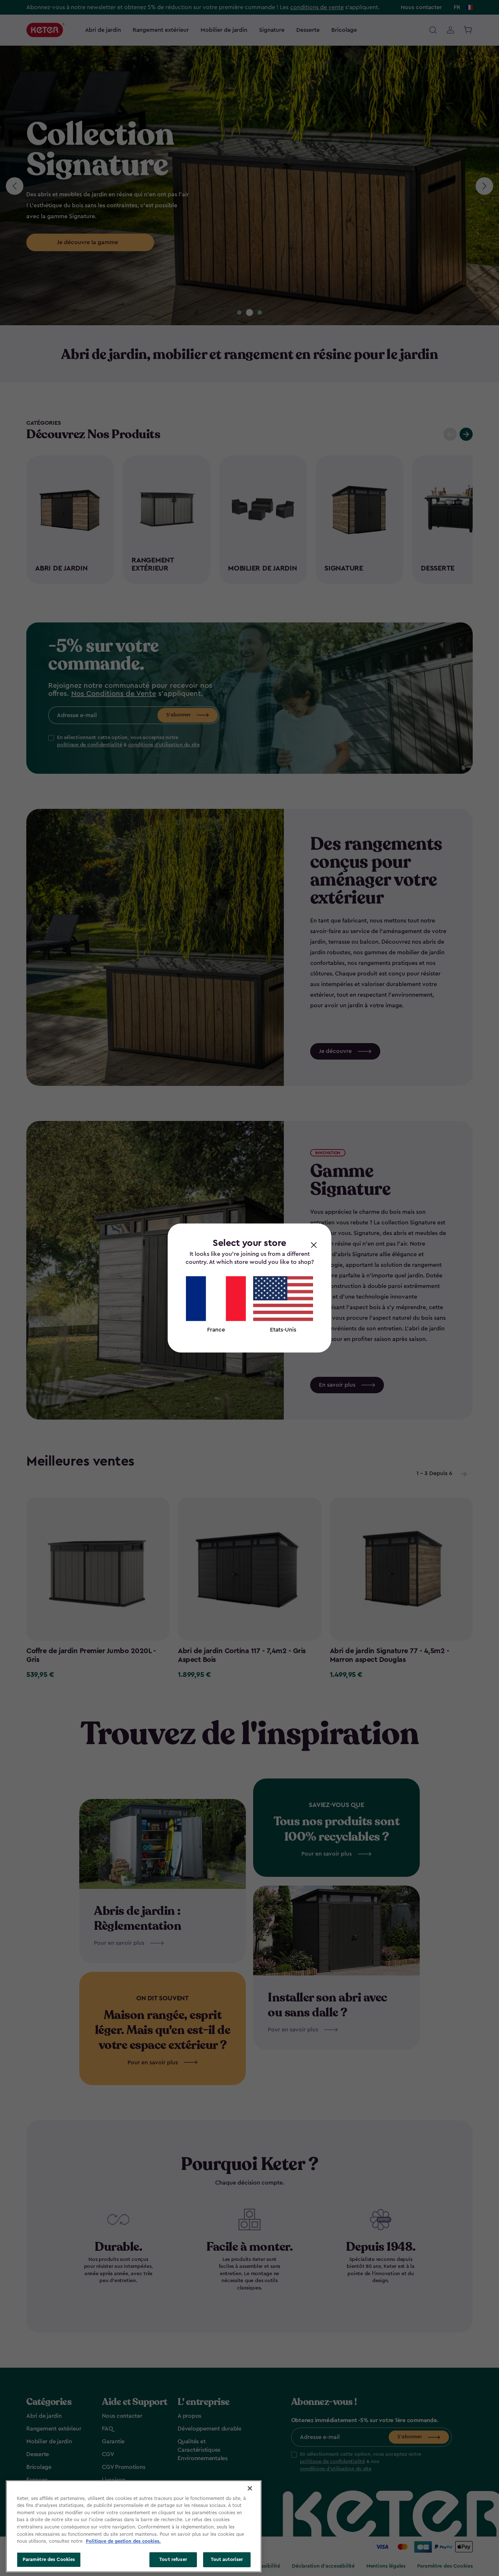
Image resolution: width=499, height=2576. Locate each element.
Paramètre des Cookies (49, 2559)
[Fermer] (250, 2488)
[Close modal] (314, 1245)
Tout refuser (173, 2559)
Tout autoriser (227, 2559)
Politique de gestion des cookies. (123, 2541)
